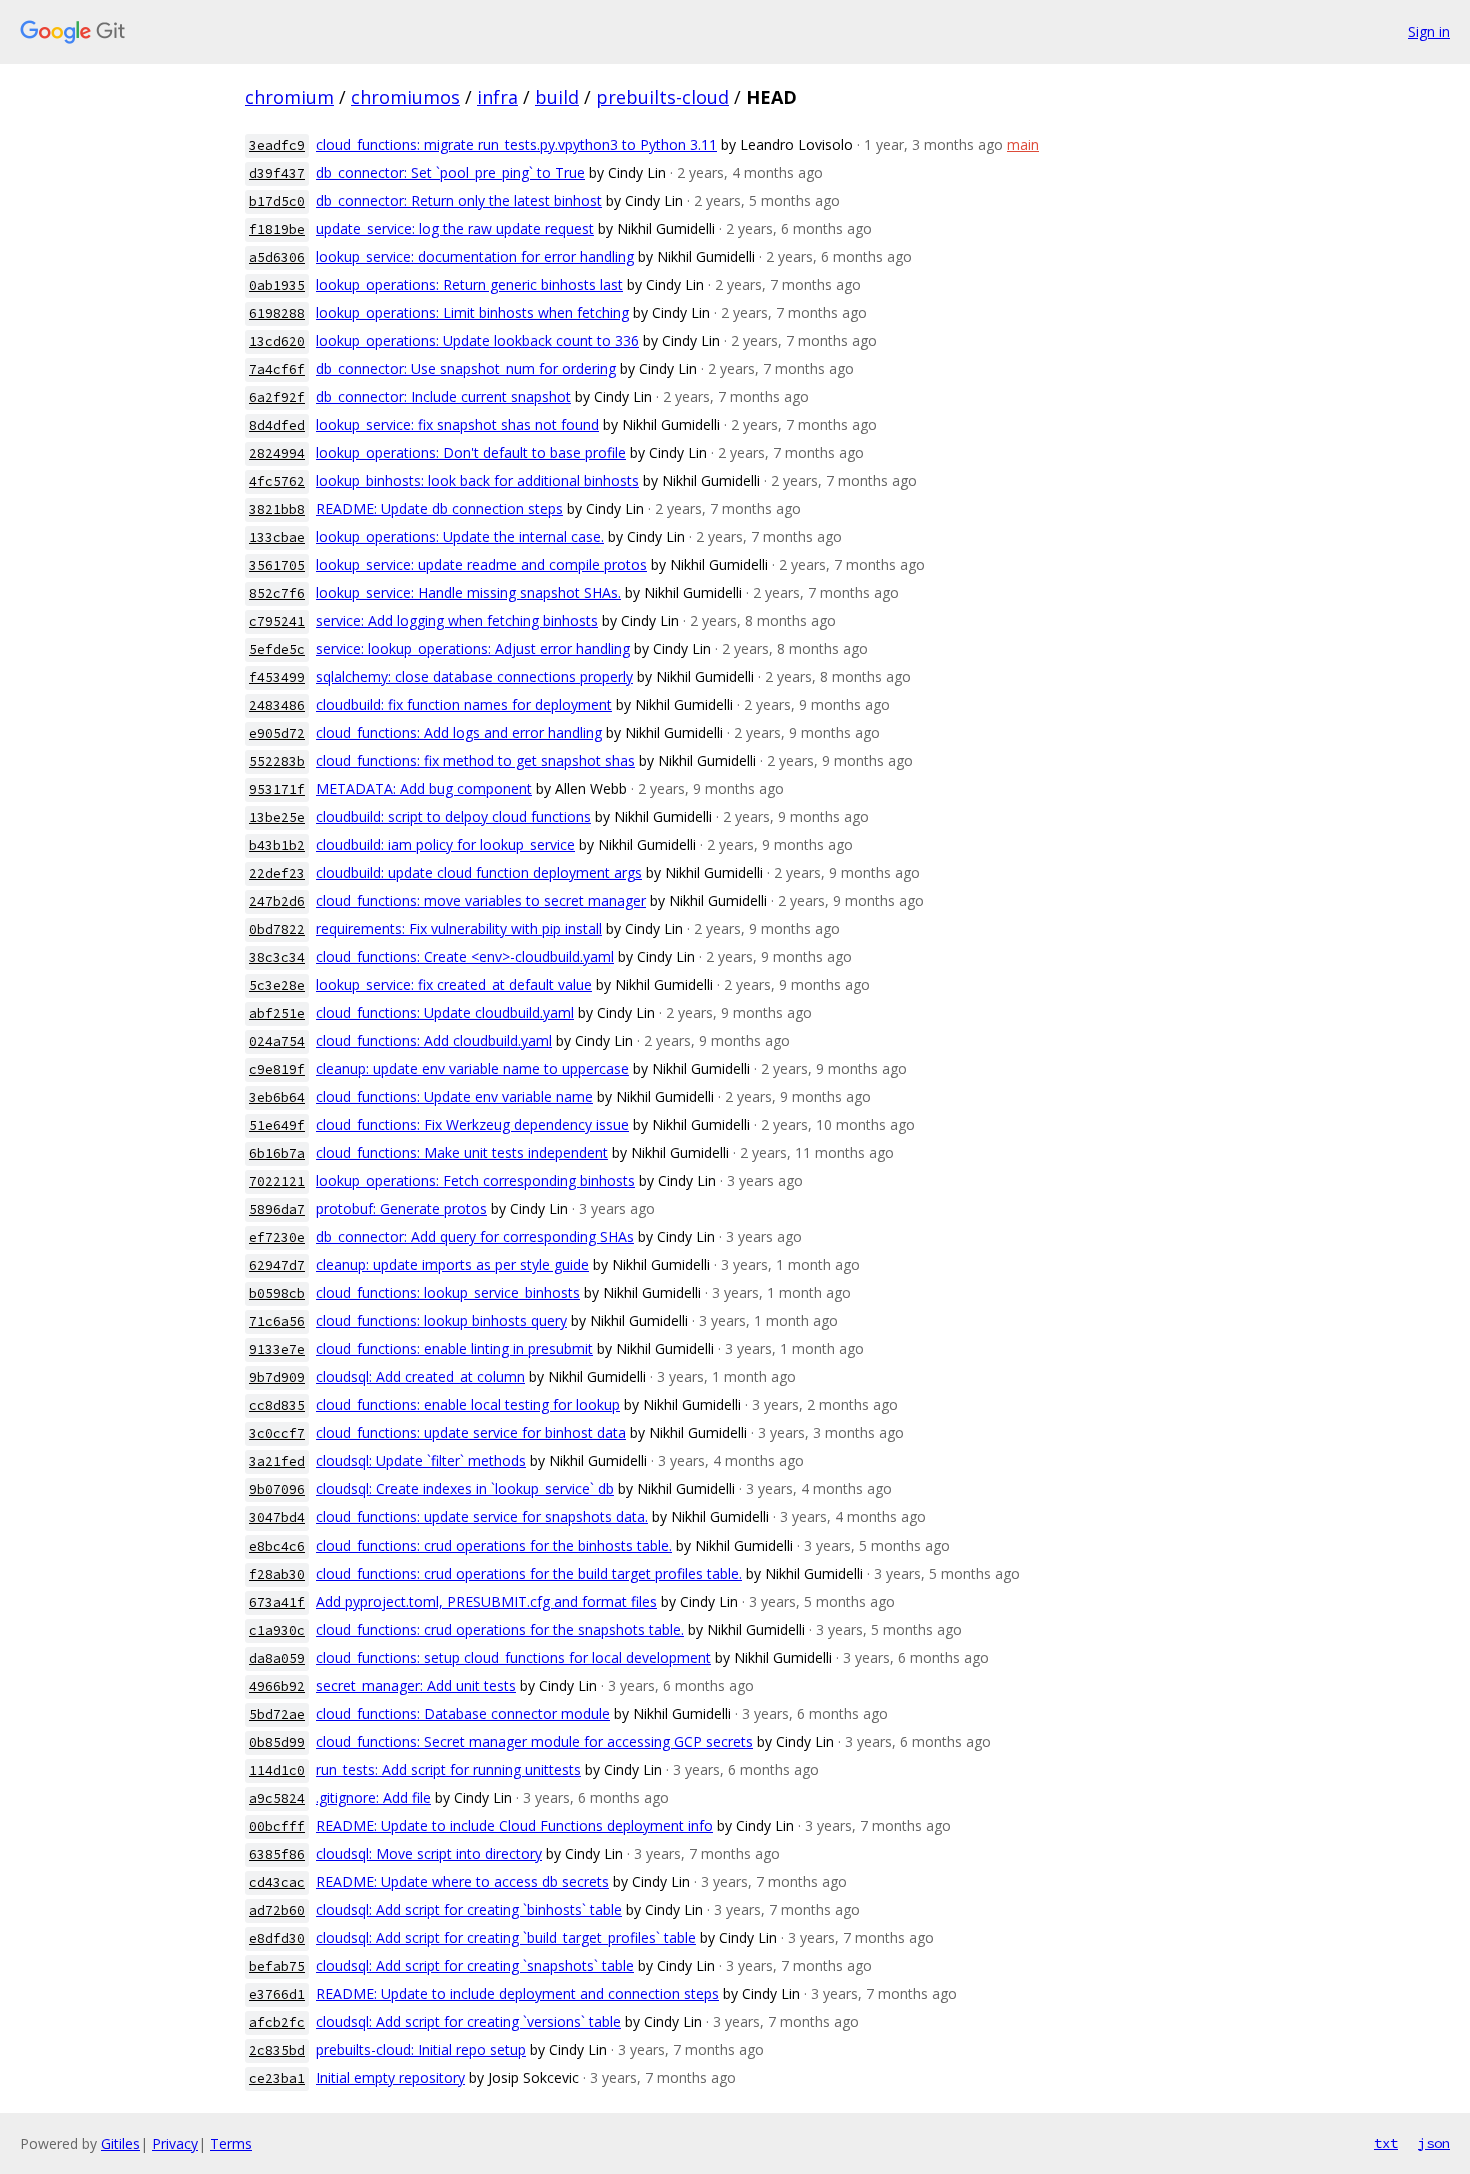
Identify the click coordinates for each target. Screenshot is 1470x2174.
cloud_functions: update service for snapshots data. (482, 1516)
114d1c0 (277, 1770)
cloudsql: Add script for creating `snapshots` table (475, 1965)
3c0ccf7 (277, 1433)
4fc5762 (277, 481)
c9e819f (277, 1069)
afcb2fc (277, 2022)
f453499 (277, 677)
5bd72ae (277, 1714)
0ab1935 (277, 285)
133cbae (277, 537)
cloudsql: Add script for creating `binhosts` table (469, 1909)
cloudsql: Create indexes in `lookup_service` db (465, 1488)
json (1434, 2143)
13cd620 (277, 341)
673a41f (277, 1602)
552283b (277, 761)
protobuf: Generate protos (401, 1208)
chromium (289, 97)
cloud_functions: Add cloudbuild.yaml (434, 1040)
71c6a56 (277, 1321)
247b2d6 (277, 901)
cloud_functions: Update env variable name (454, 1096)
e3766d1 (277, 1994)
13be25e (277, 817)
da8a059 (277, 1658)
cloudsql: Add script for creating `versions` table (468, 2021)
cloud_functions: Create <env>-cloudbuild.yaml (465, 956)
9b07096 (277, 1489)
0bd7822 (277, 929)
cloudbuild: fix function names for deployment (464, 704)
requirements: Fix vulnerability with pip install (459, 928)
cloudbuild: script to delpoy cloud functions (453, 816)
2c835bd (277, 2050)
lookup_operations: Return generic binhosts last (469, 284)
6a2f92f (277, 397)
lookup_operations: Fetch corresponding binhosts (475, 1180)
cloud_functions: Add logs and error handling (459, 732)
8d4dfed (277, 425)
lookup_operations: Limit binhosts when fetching (472, 312)
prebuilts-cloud (662, 97)
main (1023, 144)
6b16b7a (277, 1153)
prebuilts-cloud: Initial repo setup (421, 2049)
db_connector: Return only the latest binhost (459, 200)
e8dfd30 (277, 1938)
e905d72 (277, 733)
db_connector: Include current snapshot (443, 396)
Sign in (1429, 31)
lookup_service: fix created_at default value (454, 984)
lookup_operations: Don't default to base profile (471, 452)
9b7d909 (277, 1377)
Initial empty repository (390, 2077)
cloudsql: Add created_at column (420, 1376)
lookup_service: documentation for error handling (475, 256)
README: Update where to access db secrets (462, 1881)
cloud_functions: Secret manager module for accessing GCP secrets (534, 1741)
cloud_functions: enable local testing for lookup (468, 1404)
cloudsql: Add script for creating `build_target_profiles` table (506, 1937)
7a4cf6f (277, 369)
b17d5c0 (277, 201)
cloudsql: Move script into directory (429, 1853)
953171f (277, 789)
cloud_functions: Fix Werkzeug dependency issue (472, 1124)
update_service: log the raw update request (455, 228)
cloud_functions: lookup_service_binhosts (448, 1292)
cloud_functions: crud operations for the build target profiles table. (529, 1573)
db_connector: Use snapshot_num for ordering (466, 368)
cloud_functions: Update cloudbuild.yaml (445, 1012)
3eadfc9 (277, 145)
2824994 (277, 453)
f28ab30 (277, 1574)
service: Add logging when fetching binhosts (457, 620)
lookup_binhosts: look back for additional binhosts (477, 480)
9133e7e (277, 1349)
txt (1386, 2143)
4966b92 (277, 1686)
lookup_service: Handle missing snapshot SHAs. (468, 592)
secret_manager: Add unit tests (416, 1685)
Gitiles (120, 2143)
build (557, 97)
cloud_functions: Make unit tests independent (462, 1152)
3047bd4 (277, 1517)
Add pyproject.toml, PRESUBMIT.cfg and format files (486, 1601)
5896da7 (277, 1209)
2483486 (277, 705)
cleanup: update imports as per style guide (452, 1264)
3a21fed (277, 1461)
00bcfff (277, 1826)
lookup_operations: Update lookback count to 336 (477, 340)
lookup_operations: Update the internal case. (460, 536)
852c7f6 (277, 593)
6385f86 (277, 1854)
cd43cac (277, 1882)
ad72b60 (277, 1910)
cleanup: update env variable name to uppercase (472, 1068)
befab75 (277, 1966)
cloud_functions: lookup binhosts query (441, 1320)
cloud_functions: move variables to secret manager (481, 900)
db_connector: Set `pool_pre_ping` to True (450, 172)
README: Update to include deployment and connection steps (517, 1993)
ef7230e (277, 1237)
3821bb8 (277, 509)
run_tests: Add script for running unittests (448, 1769)
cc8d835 (277, 1405)
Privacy (175, 2143)
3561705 (277, 565)
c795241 (277, 621)
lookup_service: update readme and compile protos (481, 564)
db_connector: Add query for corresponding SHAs (475, 1236)
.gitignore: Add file (373, 1797)
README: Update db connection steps (439, 508)
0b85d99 (277, 1742)
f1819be (277, 229)
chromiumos (405, 97)
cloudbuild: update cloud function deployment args (479, 872)
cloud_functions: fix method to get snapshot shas (475, 760)
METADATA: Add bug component (424, 788)
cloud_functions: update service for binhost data (471, 1432)
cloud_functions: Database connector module (463, 1713)
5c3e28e (277, 985)
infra (497, 97)
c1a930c (277, 1630)
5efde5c (277, 649)
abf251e (277, 1013)
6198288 (277, 313)
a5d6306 (277, 257)
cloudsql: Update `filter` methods (421, 1460)
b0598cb (277, 1293)
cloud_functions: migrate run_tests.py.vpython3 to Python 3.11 (516, 144)
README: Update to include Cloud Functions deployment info (514, 1825)
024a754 (277, 1041)
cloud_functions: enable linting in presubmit (454, 1348)
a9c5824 (277, 1798)
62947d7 (277, 1265)
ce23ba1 (277, 2078)
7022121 (277, 1181)
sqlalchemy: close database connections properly (474, 676)
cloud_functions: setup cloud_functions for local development (513, 1657)
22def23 (277, 873)
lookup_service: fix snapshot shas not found (457, 424)
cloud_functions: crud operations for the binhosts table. (494, 1545)
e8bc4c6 (277, 1546)
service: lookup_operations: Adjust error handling (473, 648)
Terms (231, 2143)
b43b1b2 (277, 845)
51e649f (277, 1125)
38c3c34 (277, 957)
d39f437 (277, 173)
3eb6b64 (277, 1097)
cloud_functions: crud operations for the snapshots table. (500, 1629)
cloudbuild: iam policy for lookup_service (445, 844)
